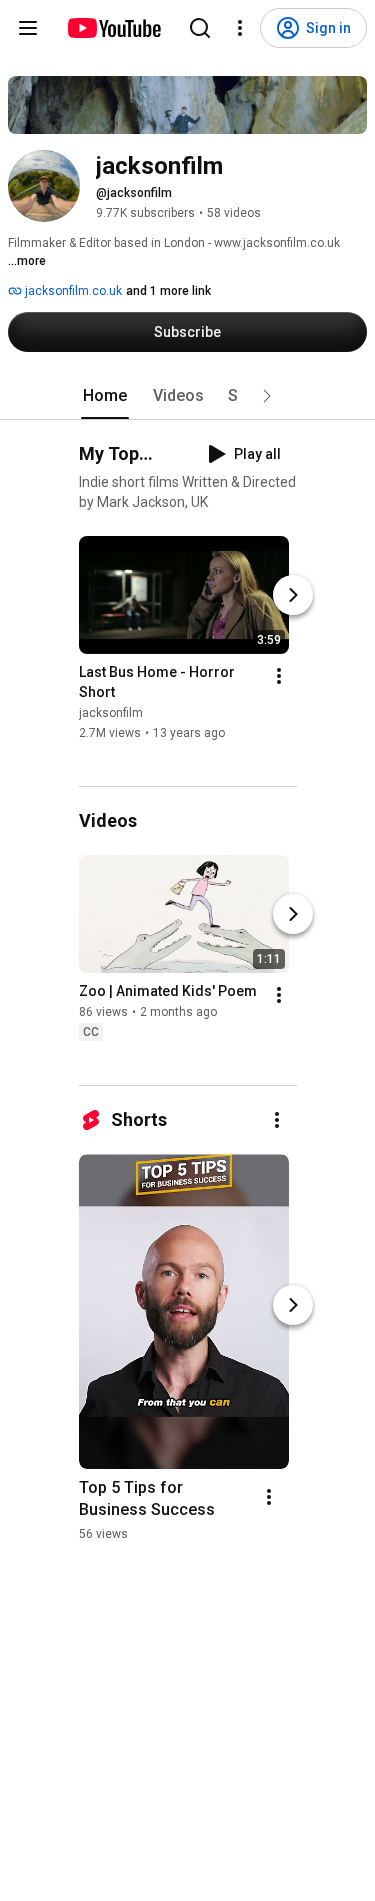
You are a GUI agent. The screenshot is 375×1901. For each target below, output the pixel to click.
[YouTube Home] (113, 28)
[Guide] (28, 28)
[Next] (293, 595)
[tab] (105, 396)
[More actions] (279, 676)
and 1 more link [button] (168, 291)
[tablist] (188, 396)
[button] (267, 396)
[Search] (200, 28)
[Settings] (240, 28)
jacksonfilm (111, 713)
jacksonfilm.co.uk (72, 291)
